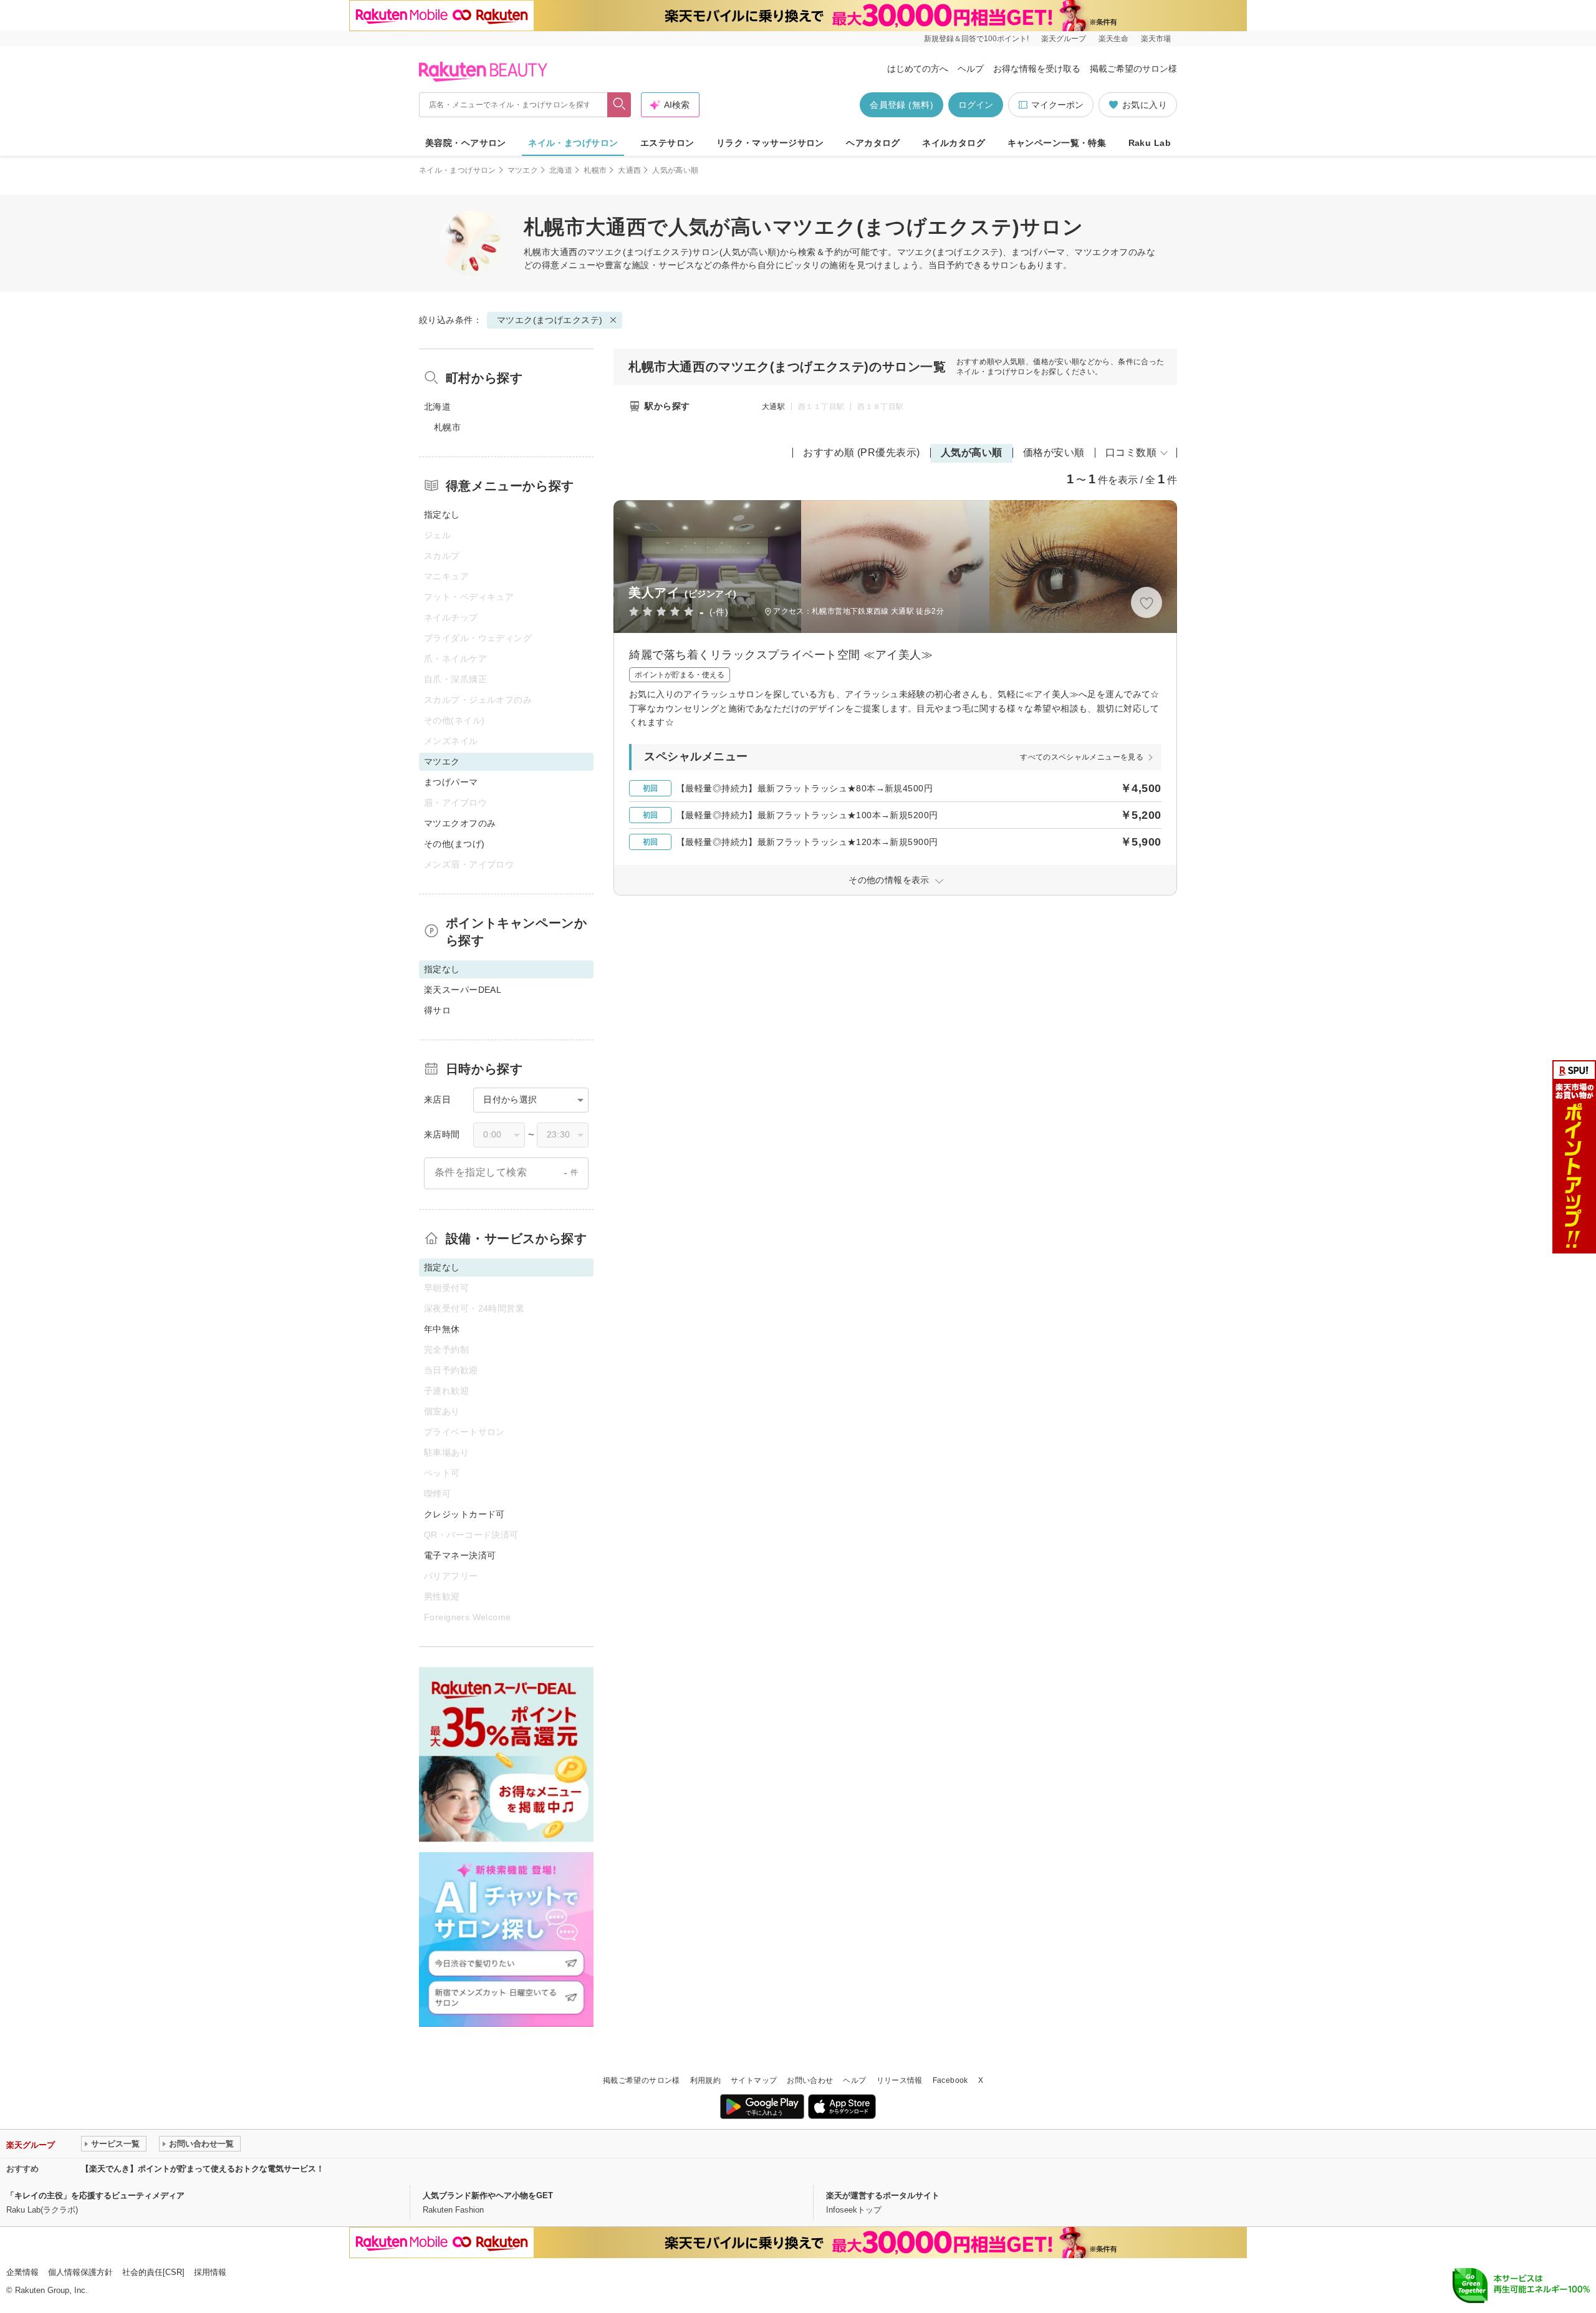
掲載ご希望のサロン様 (1133, 69)
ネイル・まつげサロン (573, 143)
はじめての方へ (918, 69)
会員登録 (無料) (901, 105)
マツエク (523, 170)
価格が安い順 (1054, 452)
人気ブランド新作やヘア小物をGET (488, 2195)
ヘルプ (971, 69)
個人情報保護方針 (80, 2272)
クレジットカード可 (464, 1514)
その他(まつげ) (454, 844)
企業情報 (22, 2272)
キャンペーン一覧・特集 (1057, 143)
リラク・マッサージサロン (770, 143)
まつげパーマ (451, 782)
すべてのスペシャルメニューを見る (1082, 757)
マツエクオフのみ (460, 823)
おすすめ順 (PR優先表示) (862, 452)
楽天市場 (1156, 39)
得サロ (437, 1010)
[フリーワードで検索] (619, 105)
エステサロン (667, 143)
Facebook (950, 2080)
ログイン (976, 105)
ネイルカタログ (954, 143)
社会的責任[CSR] (153, 2272)
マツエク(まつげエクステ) (639, 252)
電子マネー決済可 (460, 1555)
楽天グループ (1064, 39)
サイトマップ (754, 2080)
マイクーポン (1057, 105)
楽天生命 (1113, 39)
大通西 (629, 170)
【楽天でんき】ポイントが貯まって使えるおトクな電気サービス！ (203, 2169)
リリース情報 (900, 2080)
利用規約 (705, 2080)
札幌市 (595, 170)
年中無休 (442, 1329)
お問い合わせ (810, 2080)
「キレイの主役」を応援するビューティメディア (95, 2195)
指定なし (442, 514)
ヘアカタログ (873, 143)
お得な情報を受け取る (1037, 69)
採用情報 (210, 2272)
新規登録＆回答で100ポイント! (976, 39)
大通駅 (773, 407)
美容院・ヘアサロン (466, 143)
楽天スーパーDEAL (463, 990)
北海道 (561, 170)
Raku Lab (1150, 143)
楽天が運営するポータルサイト (883, 2195)
